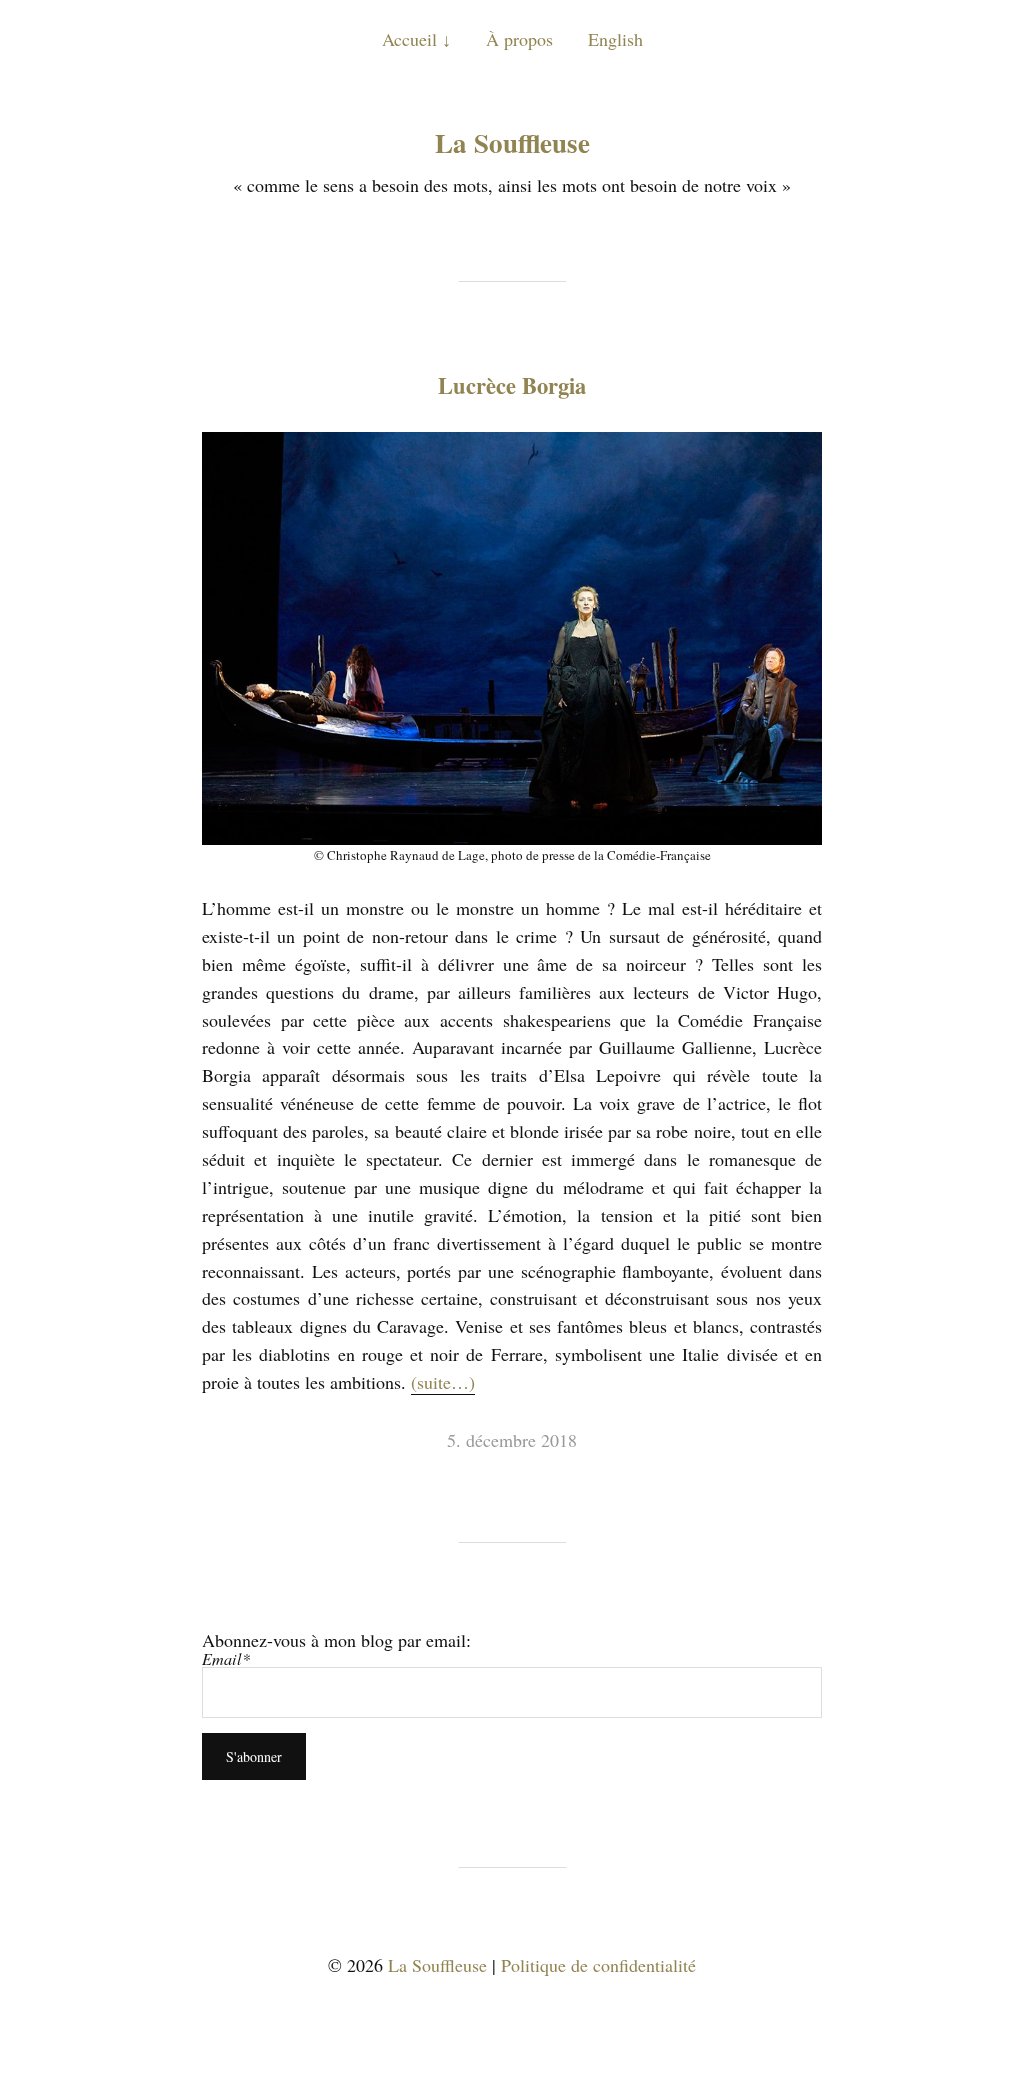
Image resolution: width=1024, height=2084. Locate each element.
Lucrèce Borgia (512, 385)
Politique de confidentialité (598, 1965)
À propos (519, 39)
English (615, 39)
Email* (226, 1658)
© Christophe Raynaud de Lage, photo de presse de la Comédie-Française (512, 855)
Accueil (409, 39)
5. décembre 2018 (512, 1440)
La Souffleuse (512, 142)
